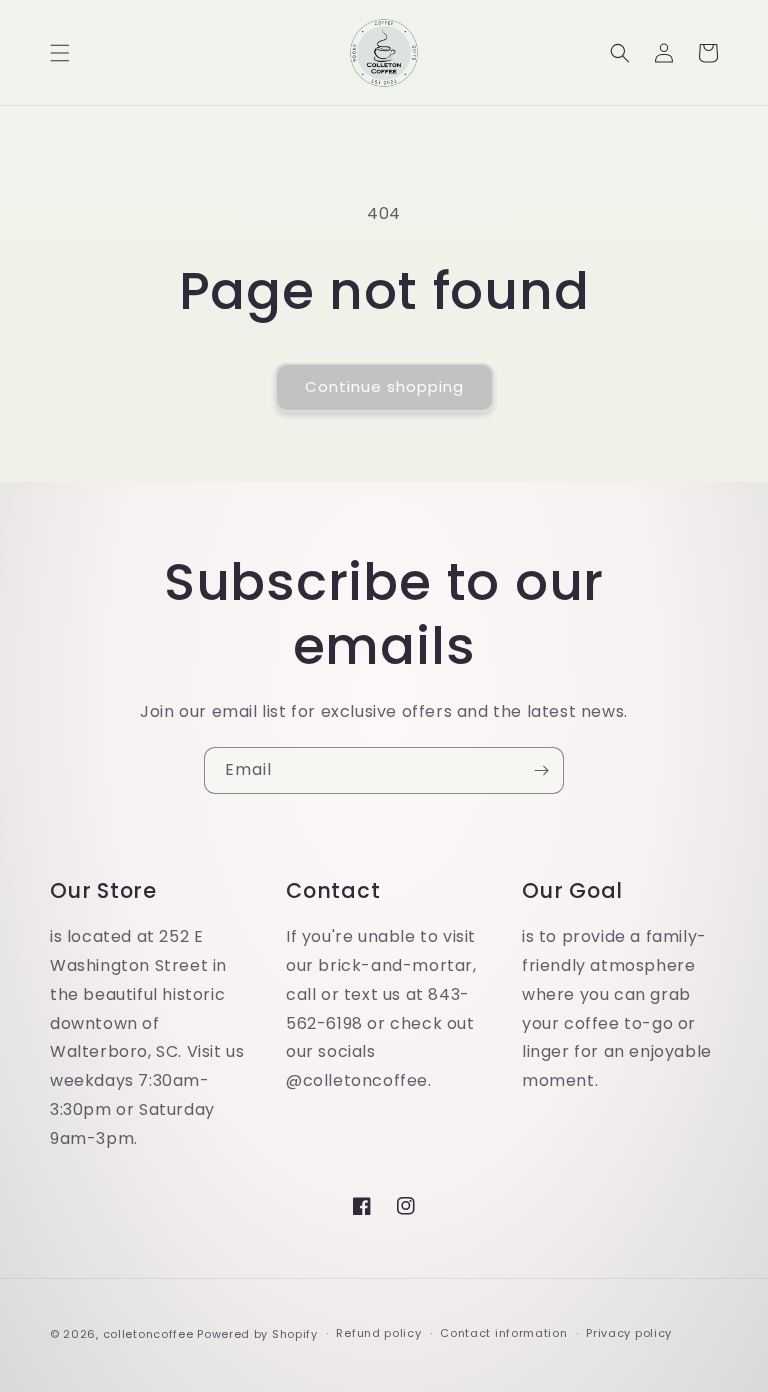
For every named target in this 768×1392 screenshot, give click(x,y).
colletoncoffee (148, 1334)
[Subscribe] (541, 770)
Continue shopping (384, 386)
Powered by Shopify (257, 1334)
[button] (60, 53)
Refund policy (378, 1333)
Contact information (503, 1333)
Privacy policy (629, 1333)
